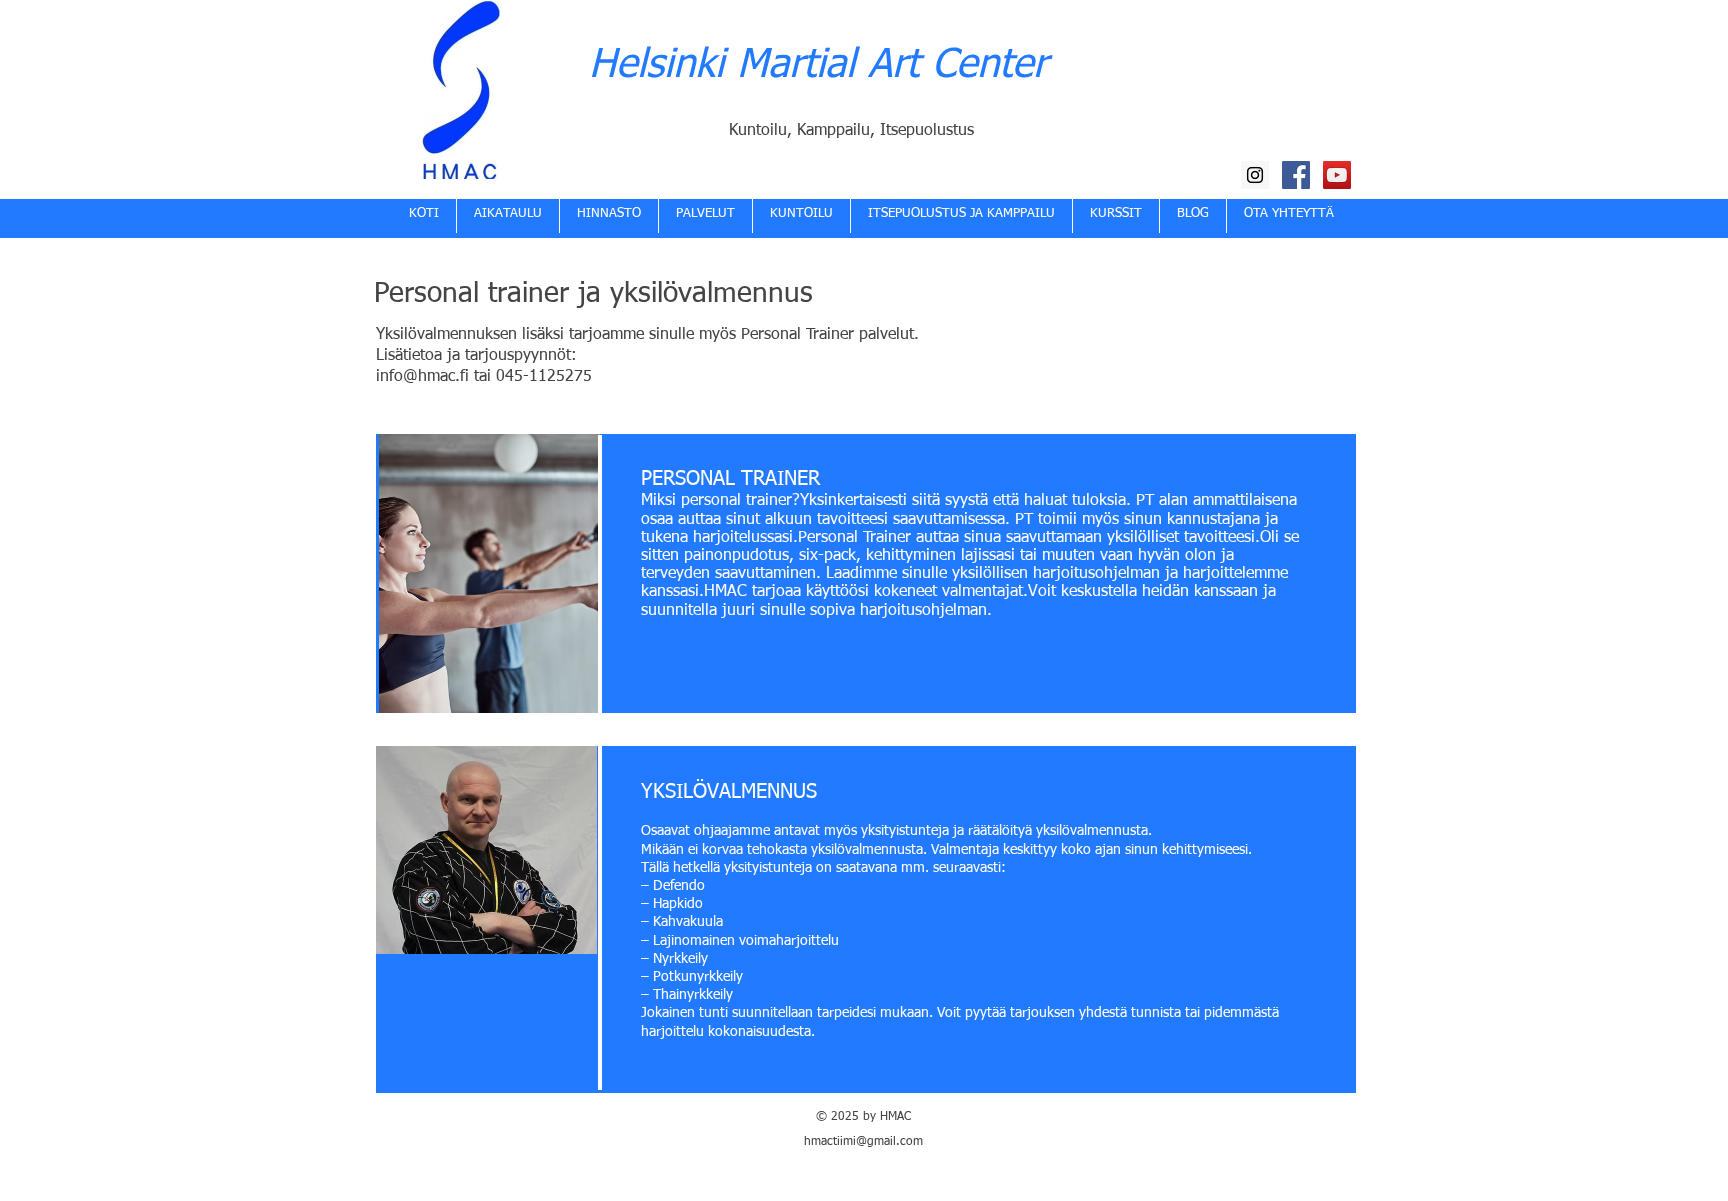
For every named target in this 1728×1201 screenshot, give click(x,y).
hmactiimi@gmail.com (863, 1142)
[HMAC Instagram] (1255, 175)
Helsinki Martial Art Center (818, 66)
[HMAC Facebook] (1296, 175)
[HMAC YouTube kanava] (1337, 175)
